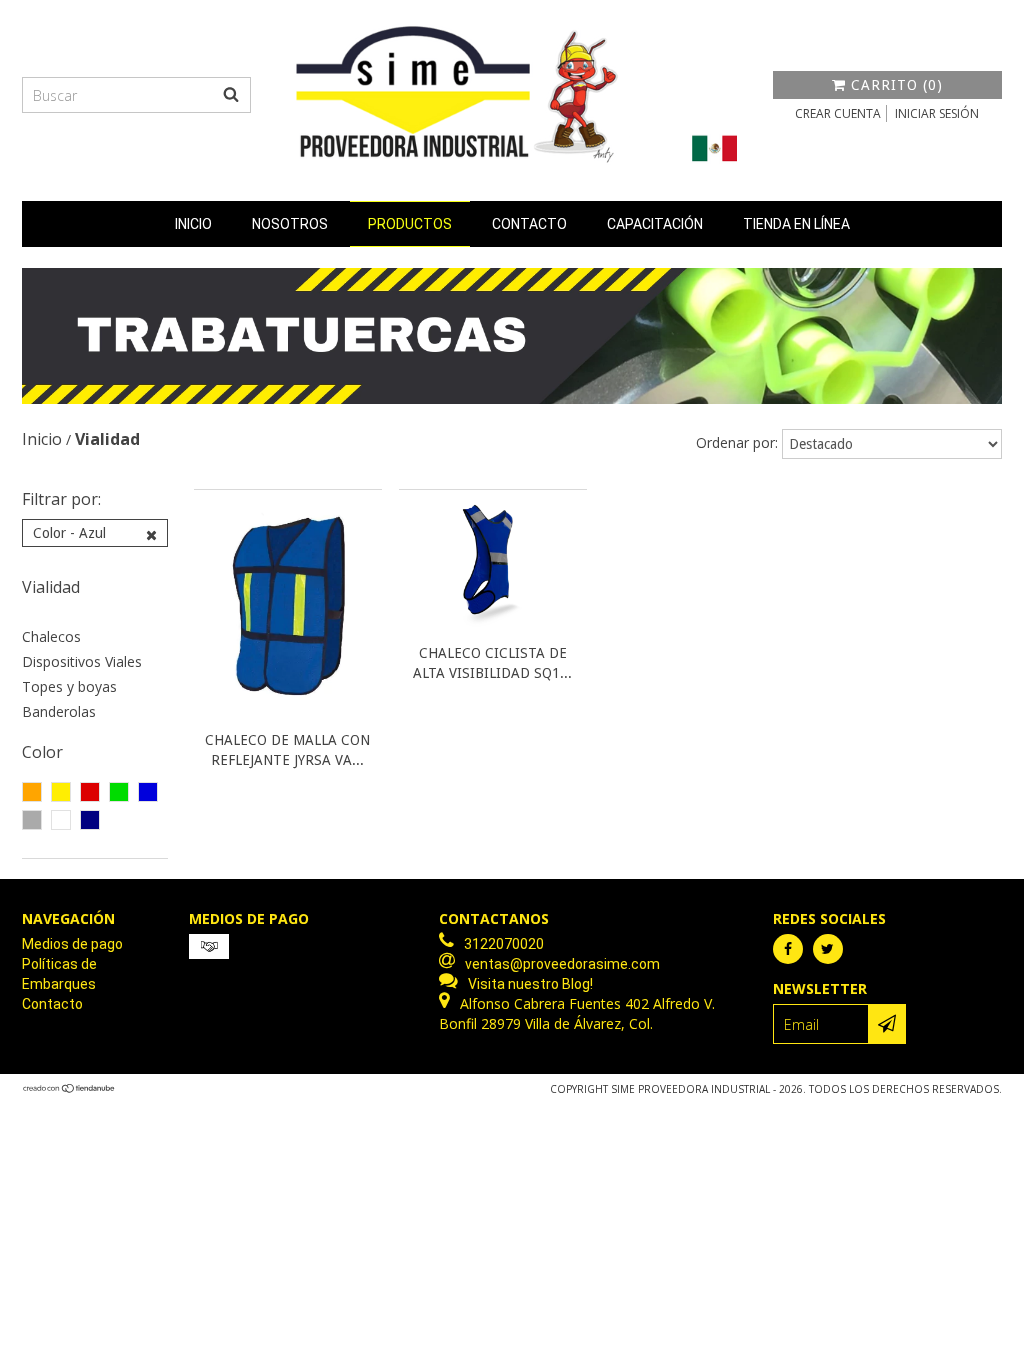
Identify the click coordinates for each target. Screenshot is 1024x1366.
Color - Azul (69, 533)
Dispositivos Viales (82, 661)
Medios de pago (72, 944)
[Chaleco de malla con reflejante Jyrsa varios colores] (288, 714)
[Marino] (90, 820)
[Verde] (119, 792)
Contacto (529, 224)
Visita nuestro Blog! (530, 984)
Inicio (193, 224)
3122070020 (504, 944)
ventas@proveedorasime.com (562, 964)
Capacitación (655, 224)
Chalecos (51, 636)
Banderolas (59, 711)
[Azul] (148, 792)
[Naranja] (32, 792)
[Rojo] (90, 792)
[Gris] (32, 820)
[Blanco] (61, 820)
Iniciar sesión (937, 113)
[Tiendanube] (69, 1089)
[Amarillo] (61, 792)
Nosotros (290, 224)
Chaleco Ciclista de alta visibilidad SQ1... (492, 663)
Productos (410, 224)
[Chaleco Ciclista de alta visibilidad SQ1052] (493, 627)
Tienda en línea (796, 224)
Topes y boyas (69, 686)
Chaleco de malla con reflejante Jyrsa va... (287, 750)
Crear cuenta (838, 113)
